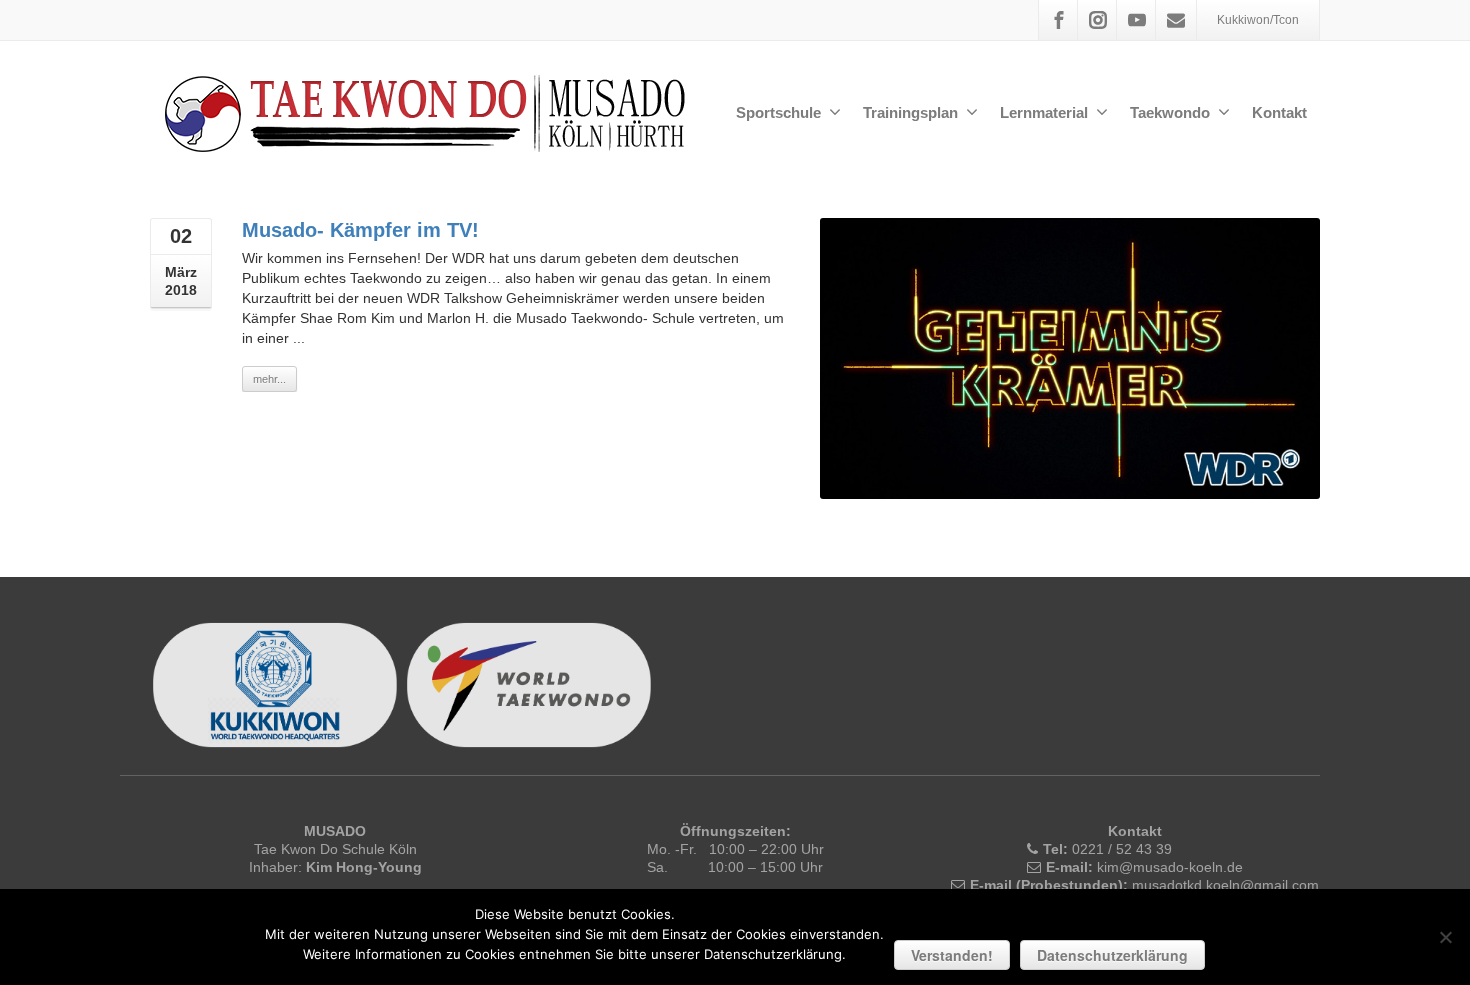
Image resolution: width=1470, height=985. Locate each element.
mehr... (269, 379)
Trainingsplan (910, 112)
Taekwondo (1170, 112)
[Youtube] (1137, 20)
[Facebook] (1059, 20)
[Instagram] (1098, 20)
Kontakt (1279, 112)
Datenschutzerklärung (1112, 955)
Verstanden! (952, 955)
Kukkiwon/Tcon (1258, 20)
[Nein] (1445, 937)
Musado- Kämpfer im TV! (360, 230)
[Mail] (1176, 20)
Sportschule (778, 112)
